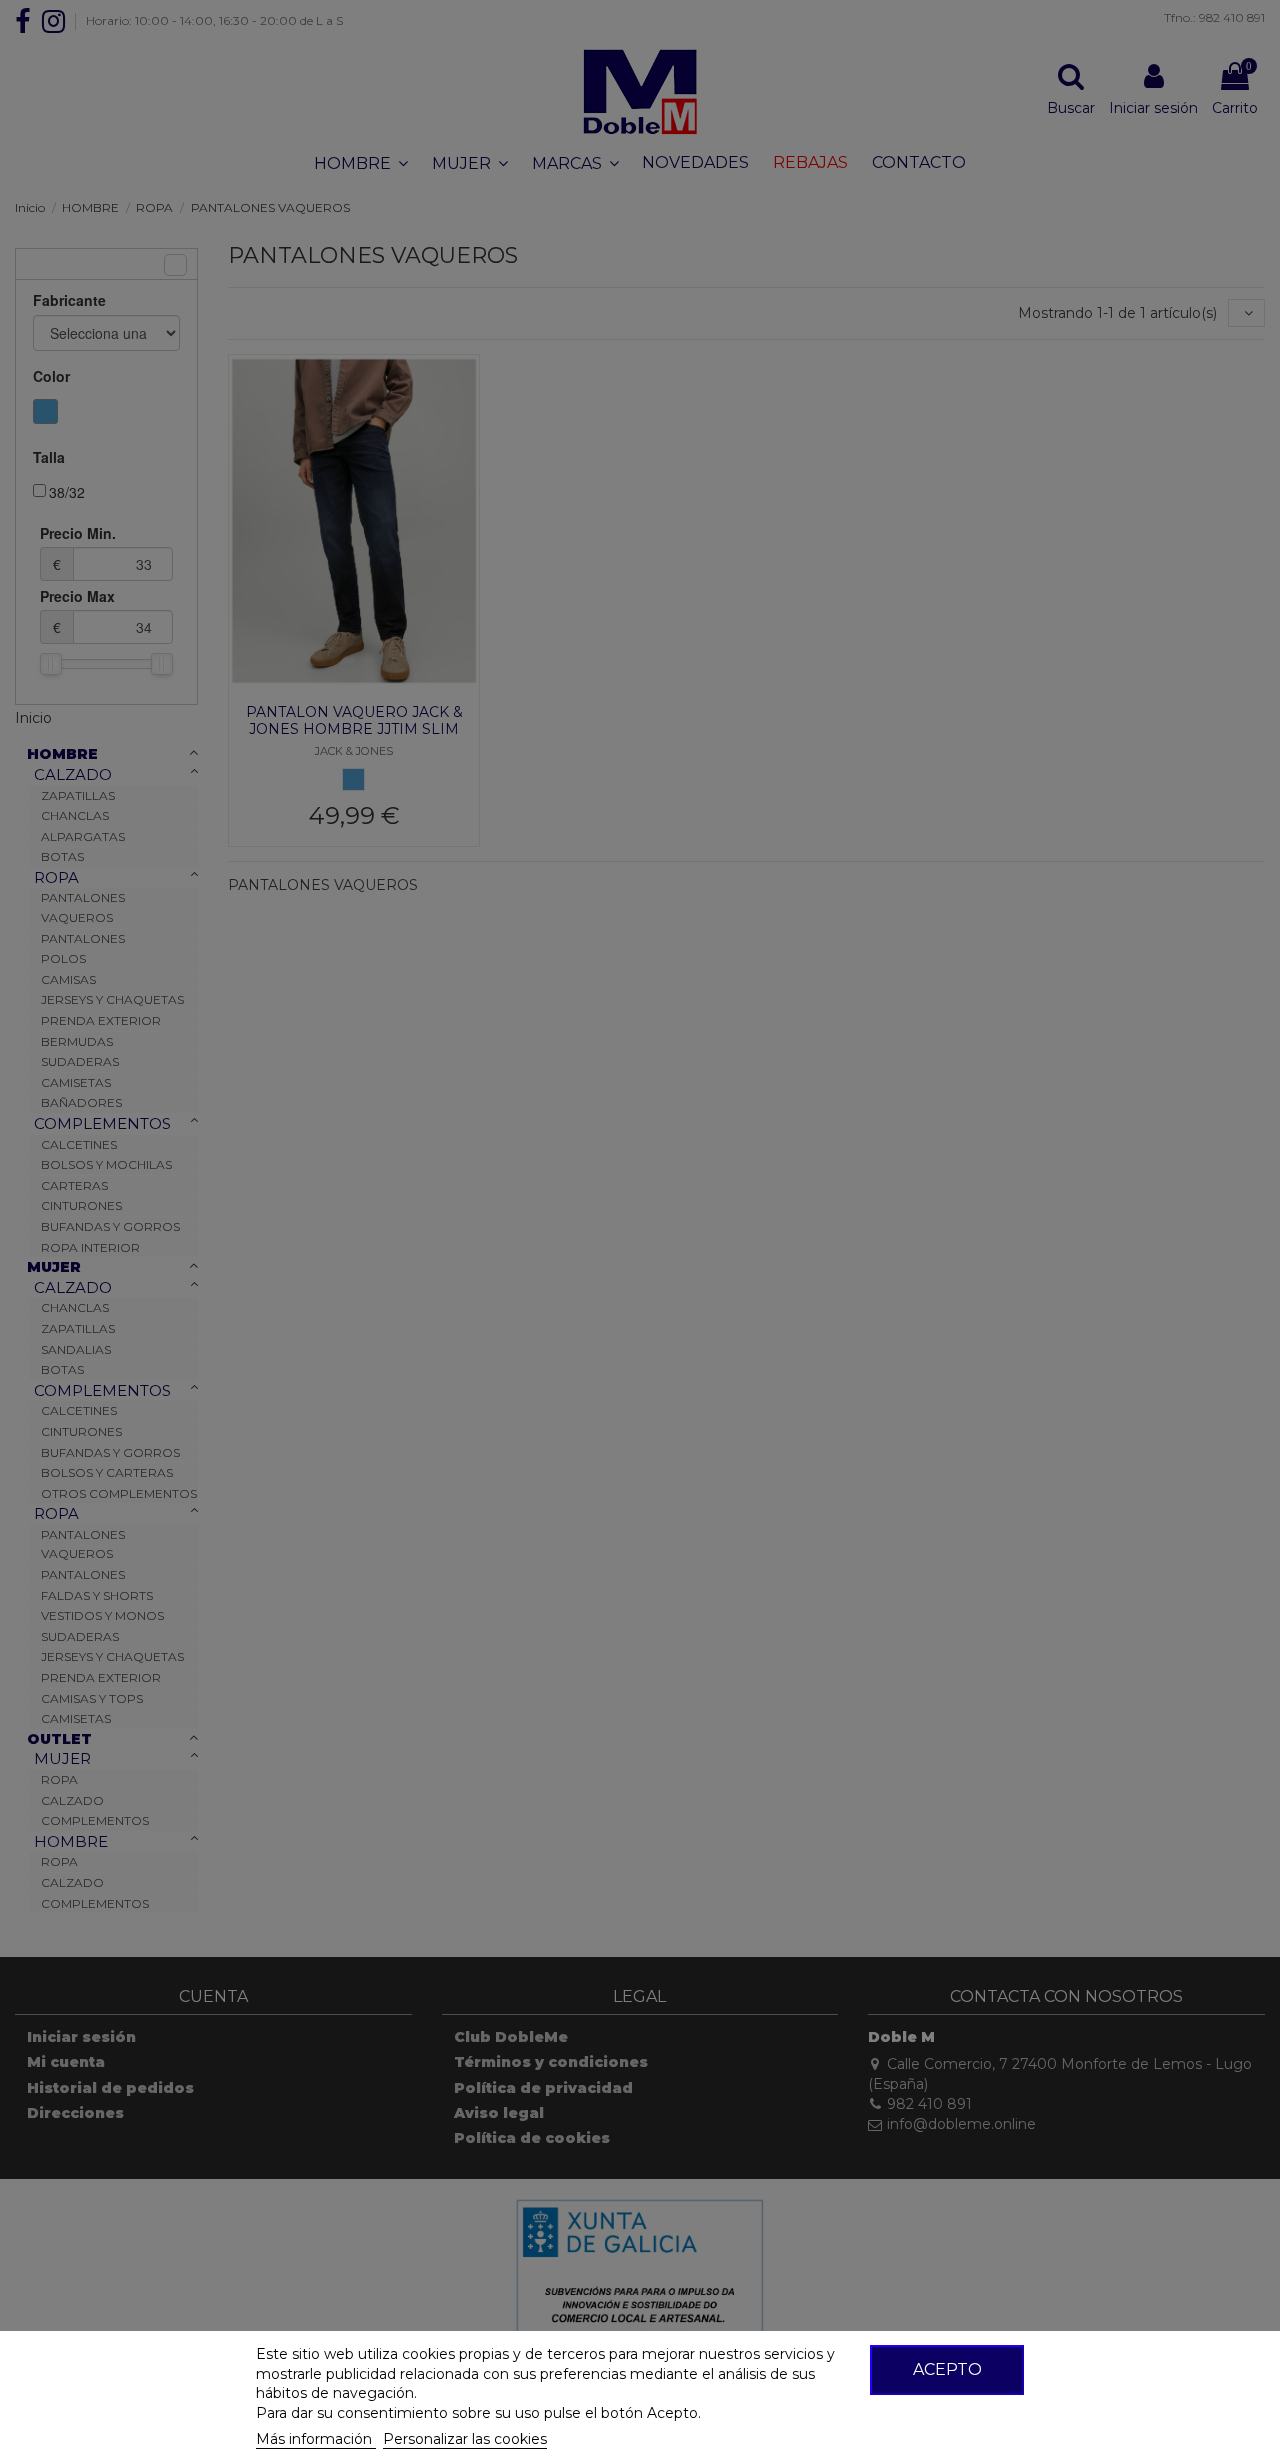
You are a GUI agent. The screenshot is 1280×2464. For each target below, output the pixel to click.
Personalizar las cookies (465, 2439)
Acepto (947, 2369)
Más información (316, 2439)
